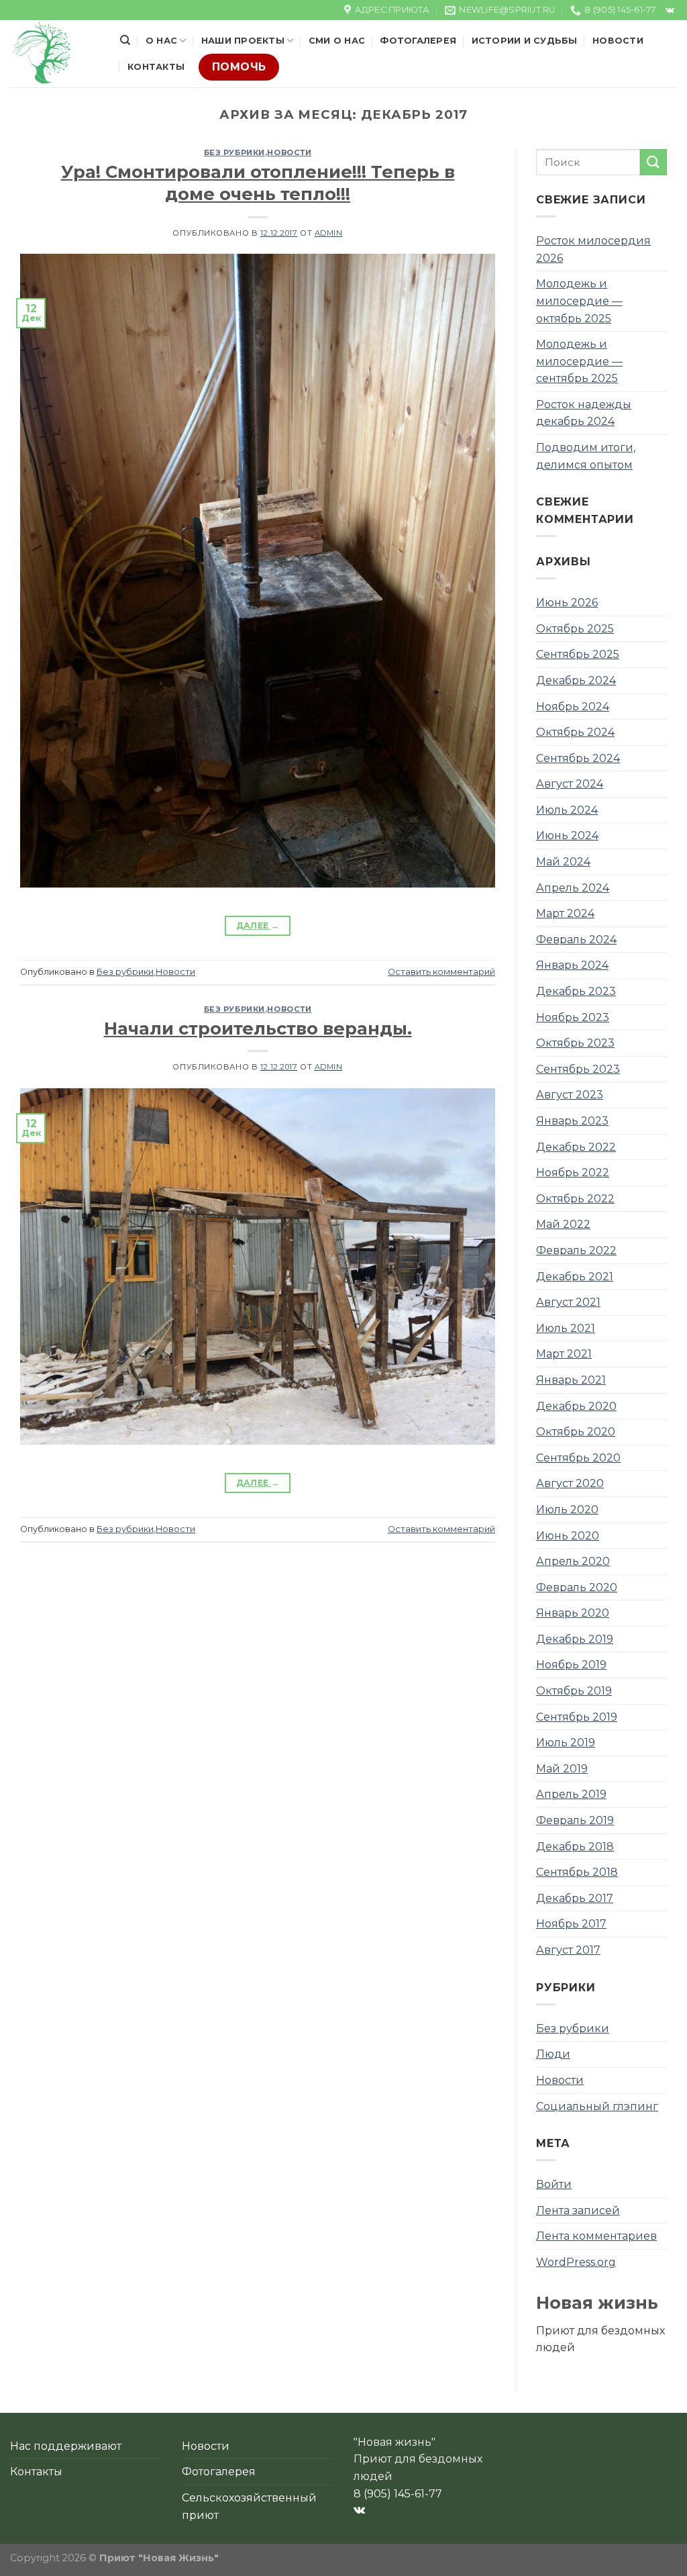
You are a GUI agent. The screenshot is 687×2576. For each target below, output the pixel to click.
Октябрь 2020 (576, 1432)
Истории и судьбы (525, 41)
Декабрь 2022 (576, 1147)
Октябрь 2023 (575, 1043)
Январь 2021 (571, 1380)
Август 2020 (570, 1483)
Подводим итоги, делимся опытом (586, 456)
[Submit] (653, 162)
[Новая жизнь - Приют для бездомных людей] (55, 54)
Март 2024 (565, 913)
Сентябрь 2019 (577, 1717)
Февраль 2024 (576, 940)
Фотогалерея (418, 41)
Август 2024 (570, 784)
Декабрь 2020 (576, 1406)
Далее (258, 925)
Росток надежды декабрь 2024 (584, 413)
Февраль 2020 (577, 1587)
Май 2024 (563, 862)
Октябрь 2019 (574, 1691)
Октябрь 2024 (575, 732)
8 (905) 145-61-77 (398, 2494)
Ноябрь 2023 (573, 1017)
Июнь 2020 (568, 1536)
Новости (618, 41)
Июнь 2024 (567, 836)
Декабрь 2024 (576, 680)
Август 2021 (568, 1302)
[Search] (125, 40)
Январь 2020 (573, 1613)
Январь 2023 (572, 1121)
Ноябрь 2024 (573, 707)
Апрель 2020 (573, 1561)
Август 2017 (568, 1950)
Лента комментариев (596, 2236)
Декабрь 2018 (575, 1847)
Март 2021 (564, 1354)
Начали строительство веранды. (258, 1028)
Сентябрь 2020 (578, 1458)
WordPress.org (576, 2262)
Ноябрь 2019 (571, 1665)
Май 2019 (562, 1769)
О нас (161, 41)
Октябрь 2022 (575, 1199)
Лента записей (578, 2210)
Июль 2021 (566, 1328)
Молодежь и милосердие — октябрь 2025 (579, 301)
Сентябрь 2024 (578, 758)
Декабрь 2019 (575, 1639)
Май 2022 (563, 1224)
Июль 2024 (567, 810)
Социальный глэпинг (597, 2106)
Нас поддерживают (66, 2446)
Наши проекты (243, 41)
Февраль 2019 (575, 1820)
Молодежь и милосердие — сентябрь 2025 (579, 361)
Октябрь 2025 (575, 629)
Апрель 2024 (573, 888)
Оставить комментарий (441, 972)
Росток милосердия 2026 (593, 249)
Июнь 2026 (567, 603)
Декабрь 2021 (575, 1277)
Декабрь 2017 (575, 1898)
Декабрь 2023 (576, 991)
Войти (554, 2184)
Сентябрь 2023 (578, 1069)
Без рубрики (234, 152)
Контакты (156, 67)
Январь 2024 (572, 965)
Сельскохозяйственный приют (249, 2507)
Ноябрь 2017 (571, 1924)
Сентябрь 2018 (577, 1872)
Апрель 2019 (571, 1794)
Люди (553, 2054)
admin (329, 233)
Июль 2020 (567, 1510)
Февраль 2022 (576, 1250)
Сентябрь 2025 (578, 654)
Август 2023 (570, 1095)
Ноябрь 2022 (573, 1173)
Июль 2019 (566, 1743)
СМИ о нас (337, 41)
